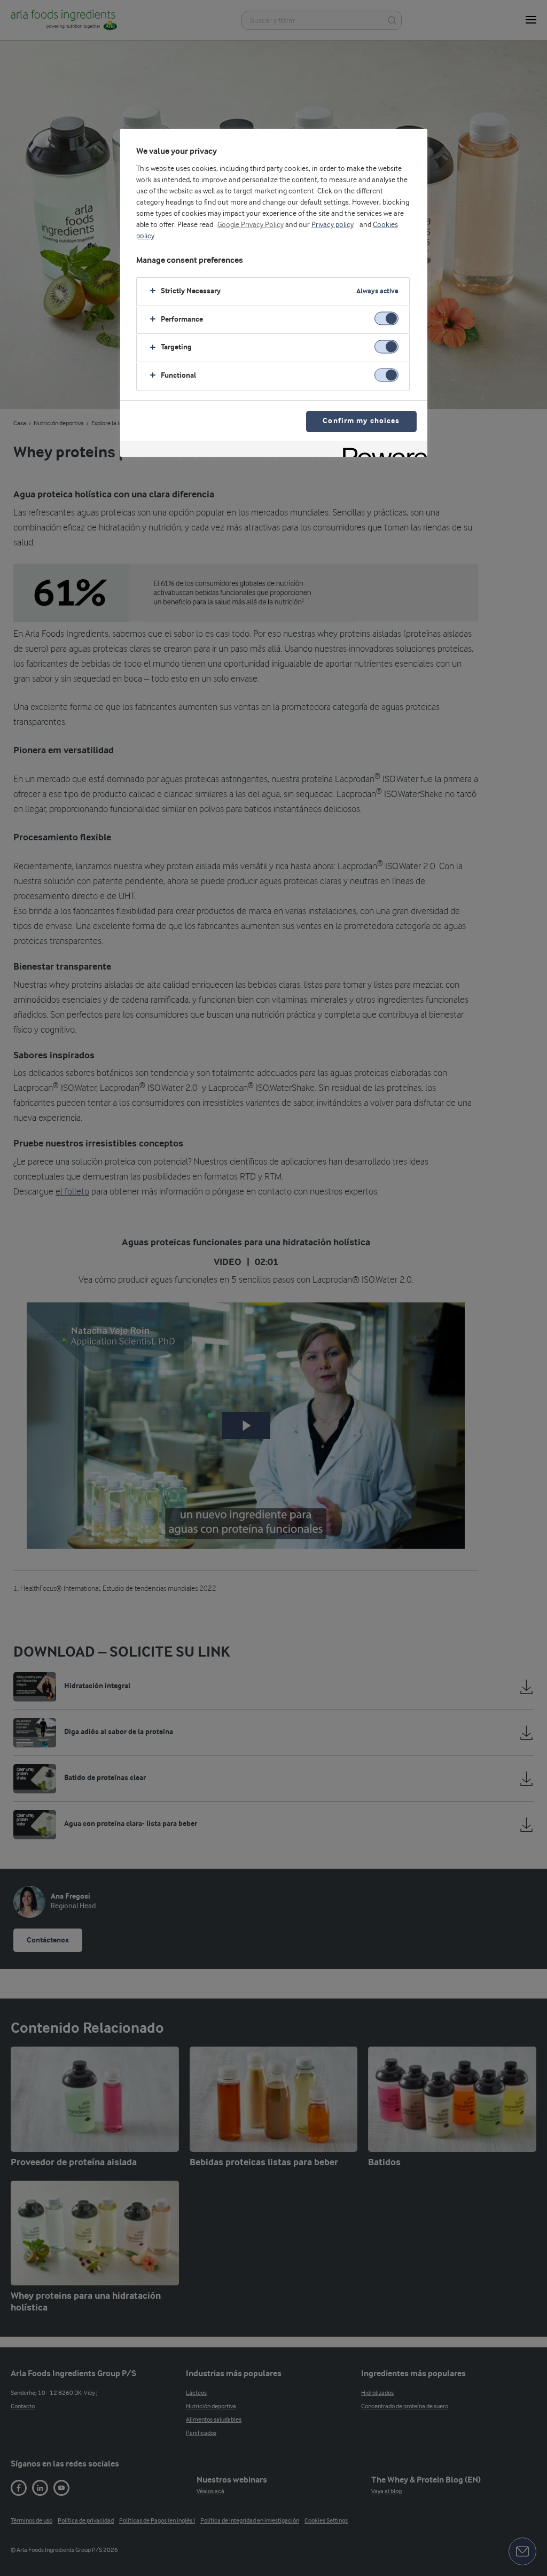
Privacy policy (333, 225)
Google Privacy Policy (251, 225)
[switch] (386, 319)
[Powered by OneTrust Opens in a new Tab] (381, 450)
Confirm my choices (361, 421)
